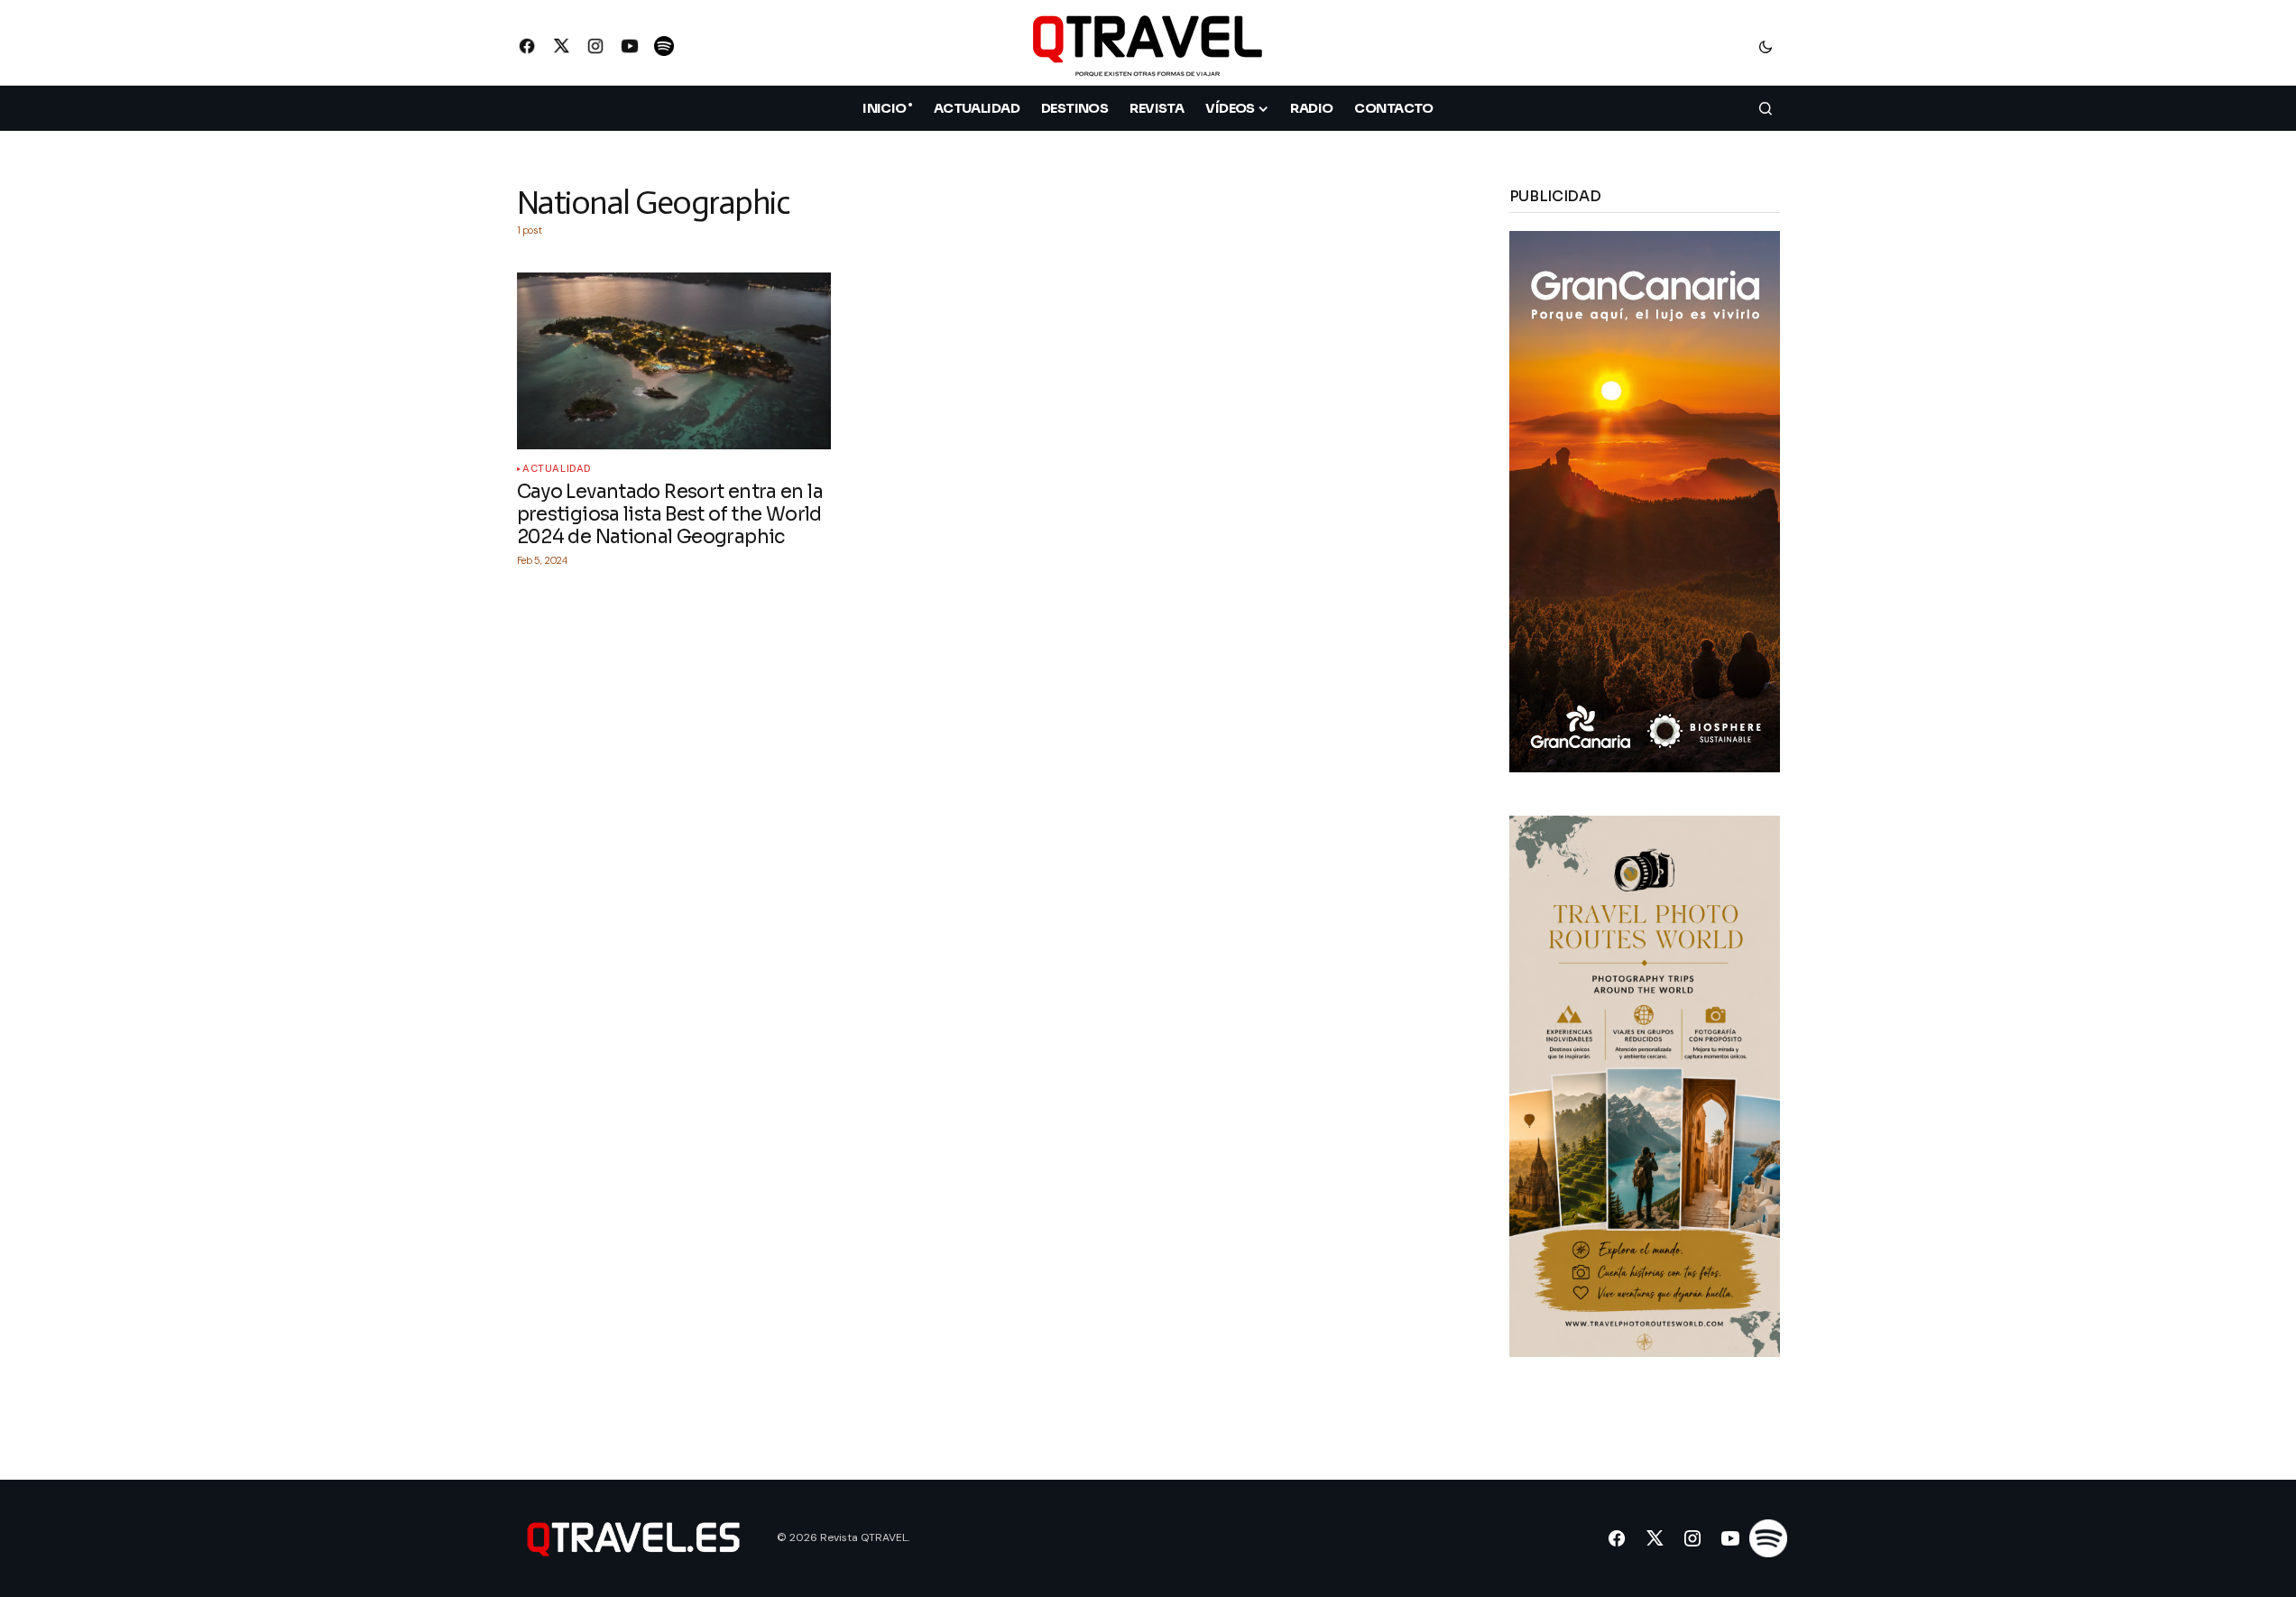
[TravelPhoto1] (1645, 1085)
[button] (1766, 46)
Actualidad (557, 469)
